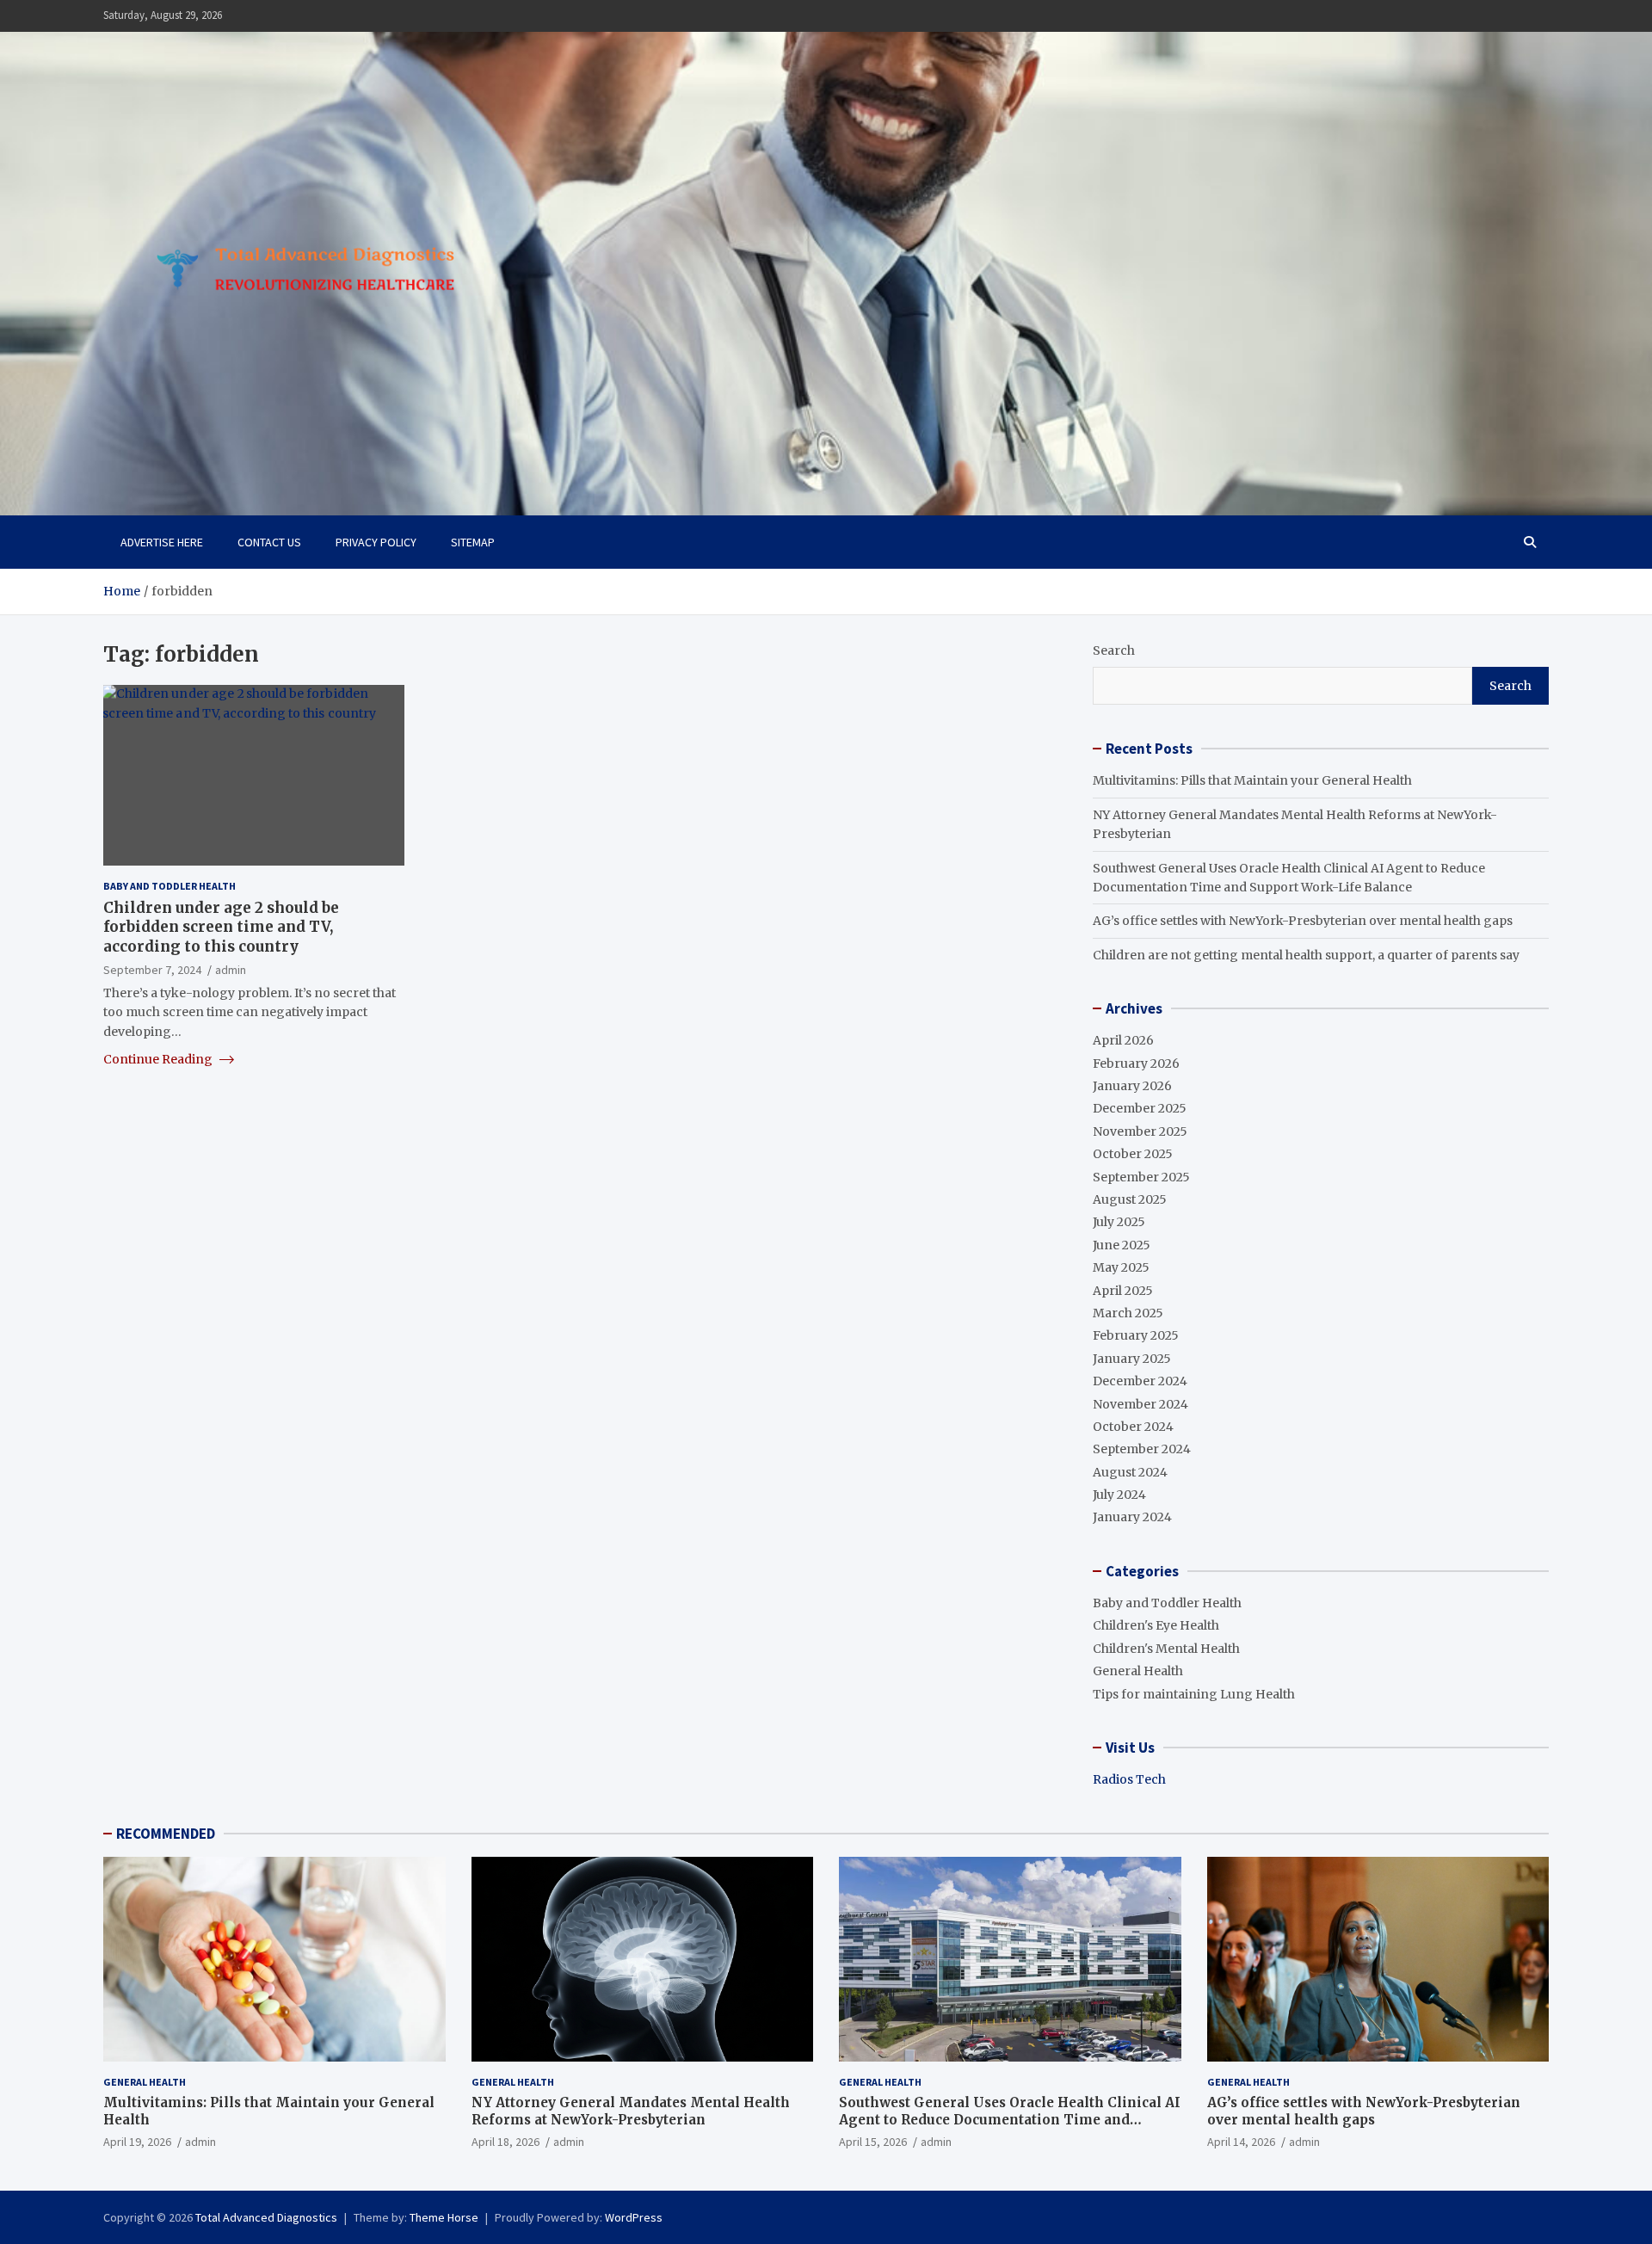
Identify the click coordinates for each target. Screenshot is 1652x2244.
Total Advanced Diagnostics (266, 2217)
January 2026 (1132, 1086)
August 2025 (1130, 1199)
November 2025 (1140, 1131)
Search (1114, 650)
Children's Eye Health (1156, 1625)
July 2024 (1119, 1495)
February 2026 (1136, 1063)
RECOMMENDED (166, 1834)
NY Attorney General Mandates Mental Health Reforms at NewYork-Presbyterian (631, 2111)
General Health (1138, 1671)
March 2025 (1128, 1313)
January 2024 (1132, 1517)
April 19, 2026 (137, 2142)
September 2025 (1141, 1177)
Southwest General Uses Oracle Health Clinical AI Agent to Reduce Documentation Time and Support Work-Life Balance (1010, 2119)
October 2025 (1133, 1154)
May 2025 (1121, 1267)
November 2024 (1140, 1404)
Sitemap (473, 542)
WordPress (634, 2217)
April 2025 (1123, 1291)
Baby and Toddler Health (170, 886)
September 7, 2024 (152, 969)
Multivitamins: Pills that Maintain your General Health (1252, 780)
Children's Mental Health (1166, 1649)
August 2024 (1130, 1472)
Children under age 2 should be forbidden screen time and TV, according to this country (221, 927)
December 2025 (1140, 1108)
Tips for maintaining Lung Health (1194, 1694)
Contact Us (269, 542)
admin (231, 969)
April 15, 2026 (873, 2142)
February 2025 (1136, 1335)
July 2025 (1119, 1222)
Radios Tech (1129, 1779)
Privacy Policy (376, 542)
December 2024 (1140, 1381)
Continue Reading (159, 1059)
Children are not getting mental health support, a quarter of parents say (1306, 955)
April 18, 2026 (505, 2142)
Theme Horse (444, 2217)
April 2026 (1123, 1040)
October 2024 (1133, 1427)
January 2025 (1132, 1359)
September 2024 (1142, 1449)
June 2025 (1122, 1245)
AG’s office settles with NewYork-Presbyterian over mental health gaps (1303, 921)
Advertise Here (162, 542)
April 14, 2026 (1241, 2142)
